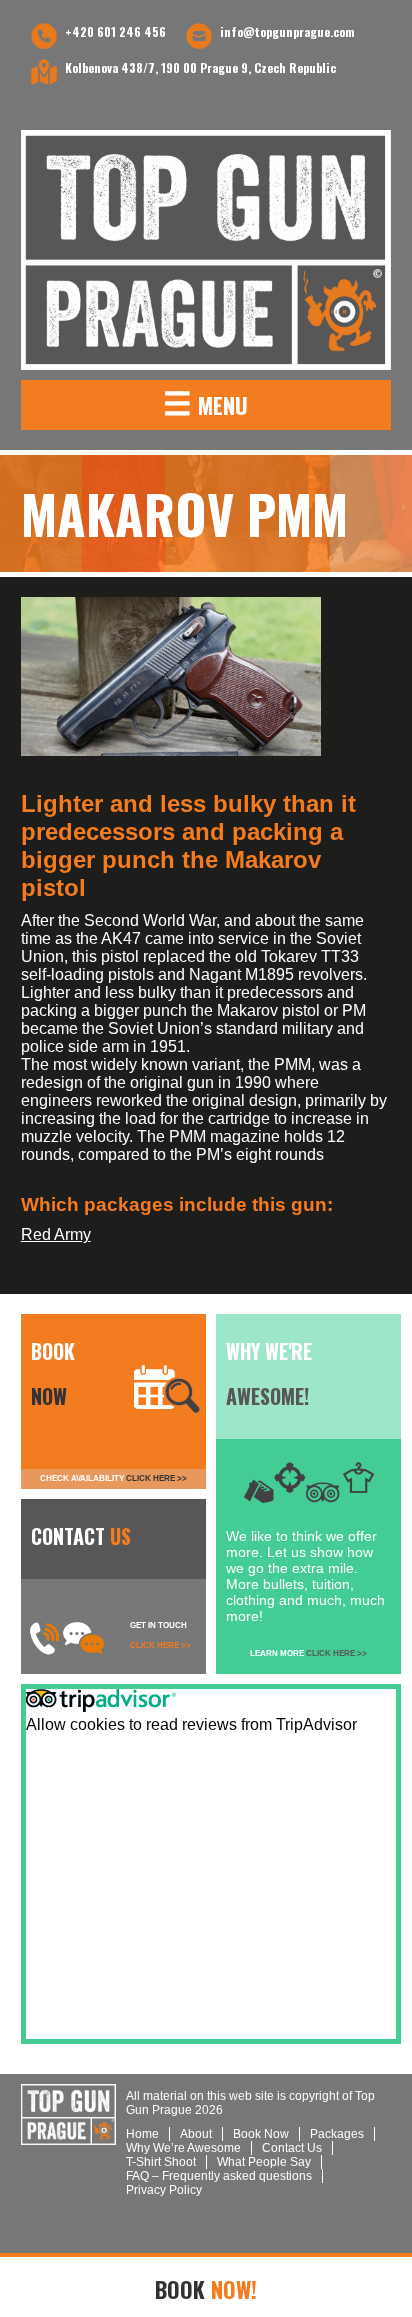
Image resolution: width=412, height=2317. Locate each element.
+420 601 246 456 (115, 31)
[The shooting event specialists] (206, 250)
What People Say (264, 2162)
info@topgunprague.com (287, 31)
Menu (205, 402)
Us (292, 2148)
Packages (337, 2134)
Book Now (261, 2134)
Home (142, 2134)
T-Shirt (161, 2162)
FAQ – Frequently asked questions (219, 2176)
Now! (206, 2289)
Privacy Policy (164, 2190)
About (196, 2134)
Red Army (56, 1234)
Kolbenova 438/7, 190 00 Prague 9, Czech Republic (200, 67)
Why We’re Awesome (183, 2148)
